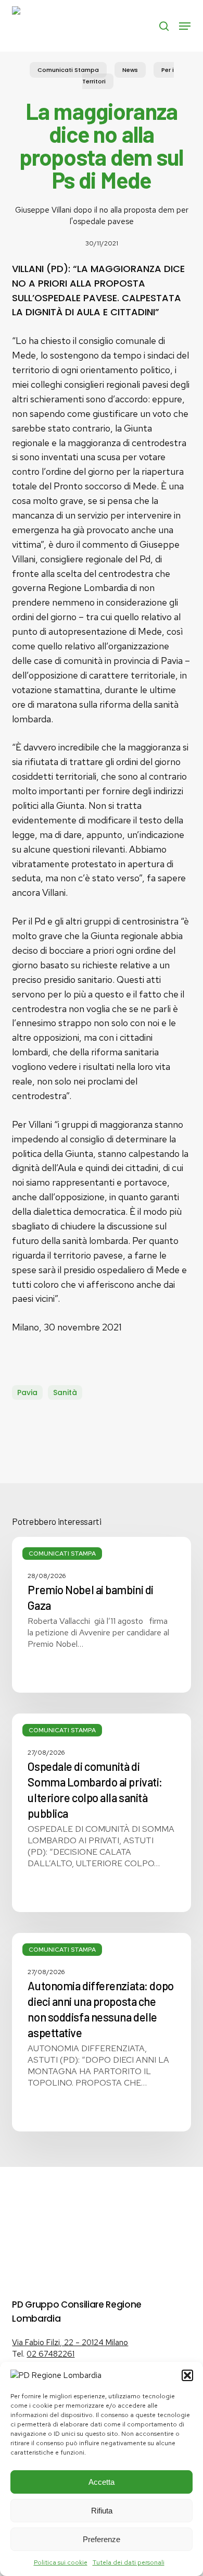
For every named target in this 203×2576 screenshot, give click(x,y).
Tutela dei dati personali (129, 2562)
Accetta (102, 2482)
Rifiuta (102, 2511)
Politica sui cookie (61, 2562)
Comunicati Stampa (68, 70)
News (130, 70)
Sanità (65, 1392)
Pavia (27, 1392)
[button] (187, 2375)
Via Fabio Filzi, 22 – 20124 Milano (70, 2343)
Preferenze (102, 2539)
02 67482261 (50, 2354)
